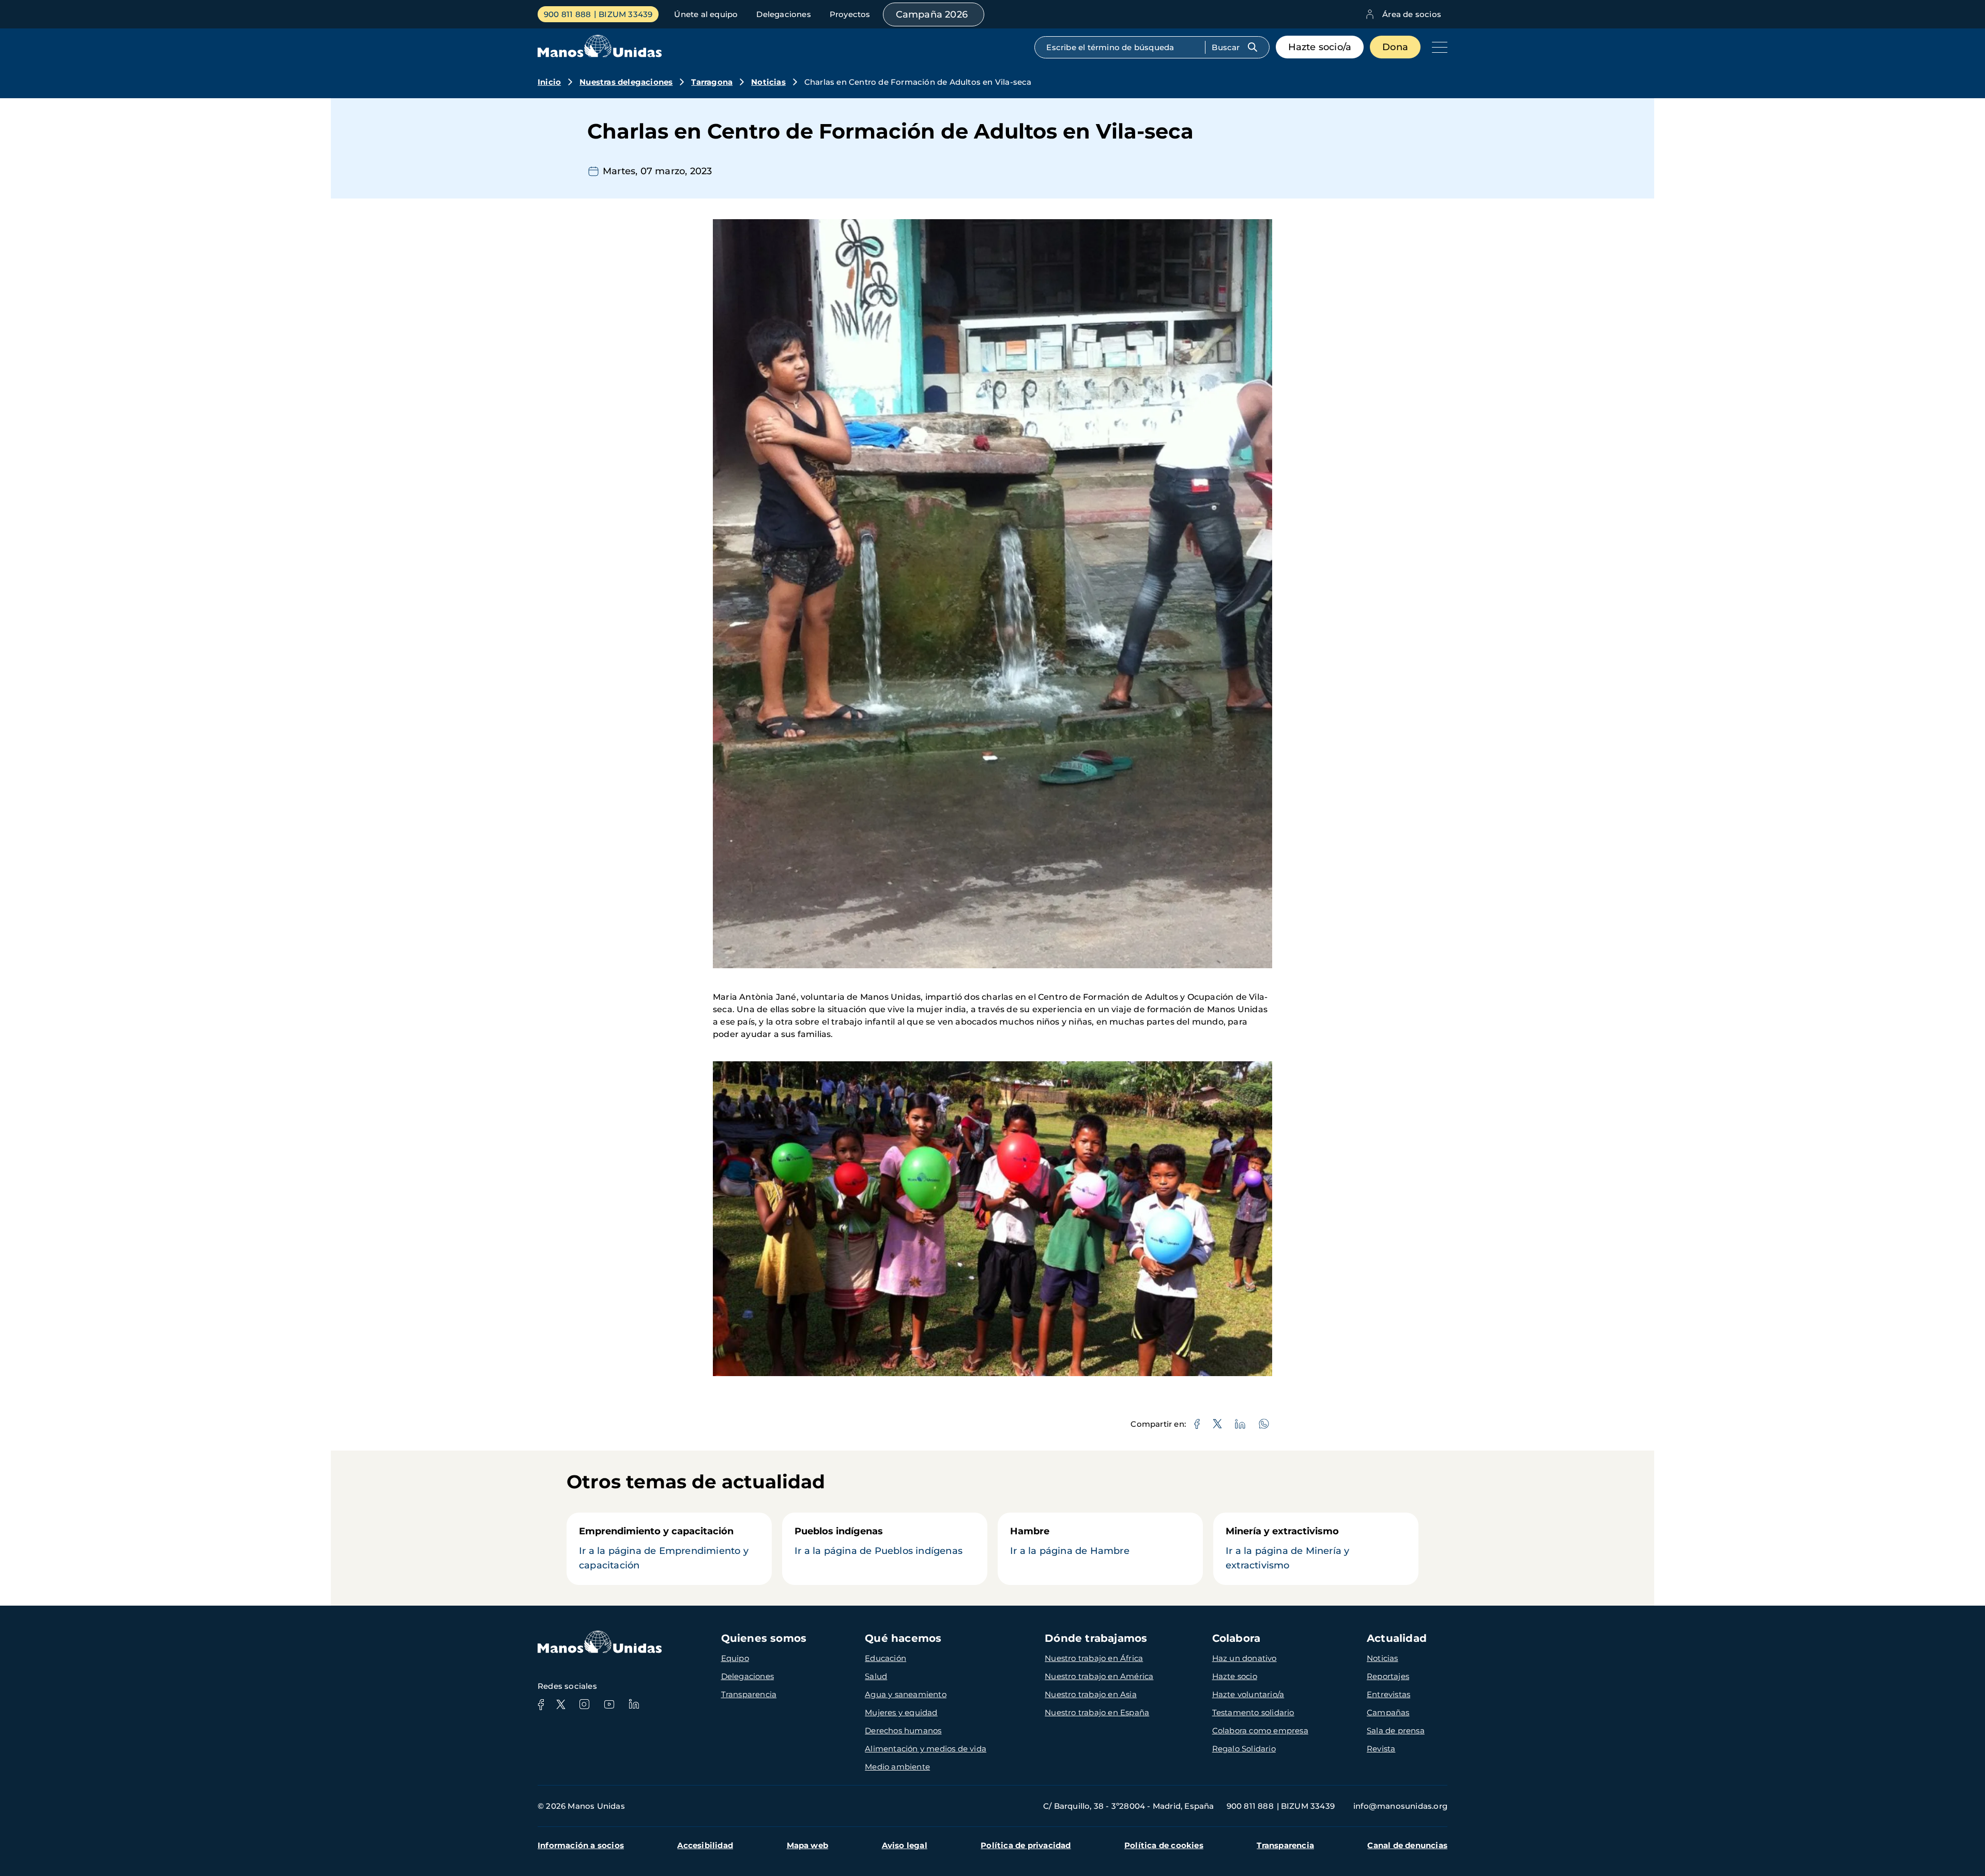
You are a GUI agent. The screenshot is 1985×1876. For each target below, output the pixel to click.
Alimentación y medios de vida (926, 1749)
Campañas (1388, 1712)
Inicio (549, 82)
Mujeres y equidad (901, 1712)
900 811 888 (567, 14)
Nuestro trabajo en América (1099, 1676)
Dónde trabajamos (1096, 1638)
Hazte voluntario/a (1248, 1694)
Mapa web (808, 1845)
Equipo (735, 1658)
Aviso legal (905, 1845)
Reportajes (1388, 1676)
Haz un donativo (1245, 1658)
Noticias (768, 82)
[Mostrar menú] (1437, 47)
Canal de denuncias (1407, 1845)
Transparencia (749, 1694)
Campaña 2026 (932, 14)
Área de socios (1412, 14)
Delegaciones (783, 14)
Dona (1395, 47)
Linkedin (634, 1704)
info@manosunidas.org (1400, 1806)
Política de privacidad (1026, 1845)
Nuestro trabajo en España (1097, 1712)
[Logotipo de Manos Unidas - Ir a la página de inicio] (600, 55)
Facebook (541, 1704)
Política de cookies (1164, 1845)
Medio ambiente (897, 1767)
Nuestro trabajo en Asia (1091, 1694)
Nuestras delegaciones (626, 82)
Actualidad (1397, 1638)
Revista (1381, 1749)
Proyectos (850, 14)
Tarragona (712, 82)
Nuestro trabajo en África (1094, 1658)
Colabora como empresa (1260, 1730)
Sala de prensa (1396, 1730)
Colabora (1236, 1638)
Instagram (584, 1704)
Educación (885, 1658)
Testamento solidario (1253, 1712)
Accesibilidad (705, 1845)
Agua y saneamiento (906, 1694)
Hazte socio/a (1320, 47)
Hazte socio (1235, 1676)
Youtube (609, 1704)
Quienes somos (764, 1638)
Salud (876, 1676)
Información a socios (581, 1845)
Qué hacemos (903, 1638)
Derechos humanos (903, 1730)
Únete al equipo (706, 14)
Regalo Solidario (1244, 1749)
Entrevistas (1388, 1694)
